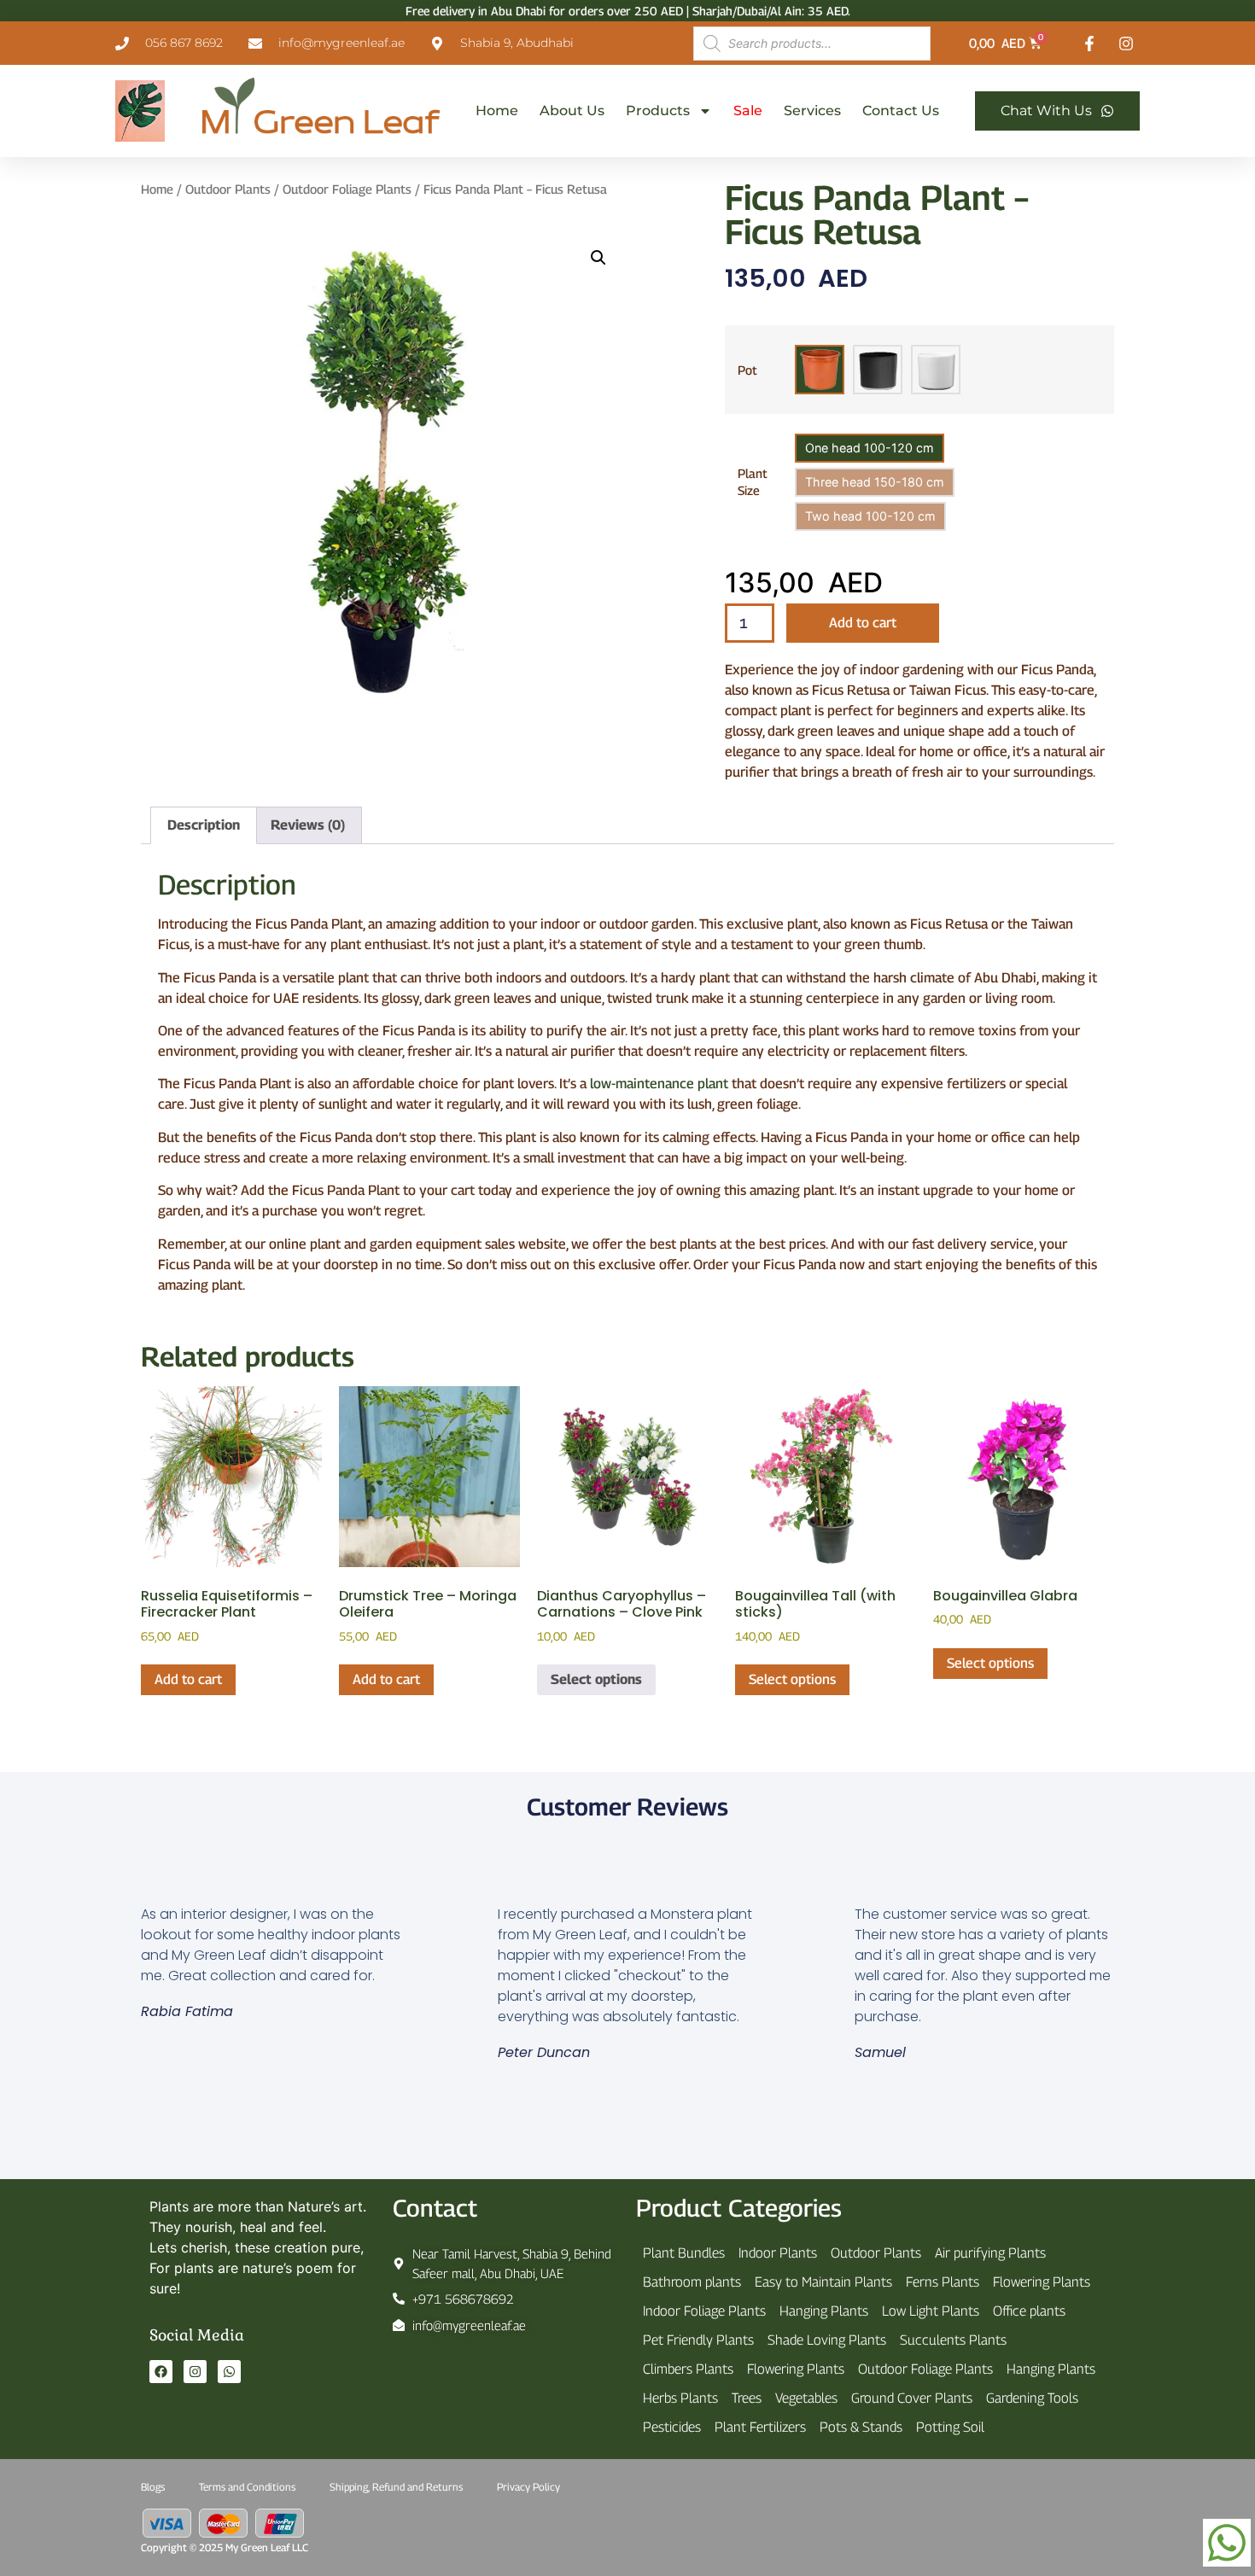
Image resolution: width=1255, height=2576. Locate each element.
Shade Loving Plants (827, 2340)
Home (497, 111)
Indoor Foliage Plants (704, 2311)
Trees (747, 2398)
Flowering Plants (1042, 2282)
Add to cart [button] (188, 1679)
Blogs (153, 2487)
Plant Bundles (684, 2253)
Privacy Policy (528, 2487)
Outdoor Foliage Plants (347, 189)
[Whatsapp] (229, 2372)
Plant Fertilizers (760, 2427)
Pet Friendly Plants (698, 2340)
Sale (748, 111)
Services (812, 111)
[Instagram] (195, 2372)
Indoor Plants (778, 2253)
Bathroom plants (692, 2282)
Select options (596, 1679)
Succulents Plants (953, 2340)
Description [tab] (204, 825)
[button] (598, 258)
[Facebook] (161, 2372)
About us (572, 111)
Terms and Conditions (247, 2487)
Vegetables (806, 2398)
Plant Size (753, 482)
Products (658, 111)
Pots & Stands (861, 2427)
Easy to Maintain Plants (823, 2282)
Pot (747, 370)
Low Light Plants (931, 2311)
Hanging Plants (824, 2311)
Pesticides (672, 2427)
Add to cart (863, 623)
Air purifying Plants (990, 2253)
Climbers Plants (688, 2369)
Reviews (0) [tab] (308, 825)
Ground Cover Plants (912, 2398)
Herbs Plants (680, 2398)
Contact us (901, 111)
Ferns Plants (943, 2282)
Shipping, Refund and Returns (396, 2487)
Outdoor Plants (228, 189)
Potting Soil (950, 2427)
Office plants (1029, 2311)
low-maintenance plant (659, 1084)
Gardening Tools (1032, 2398)
